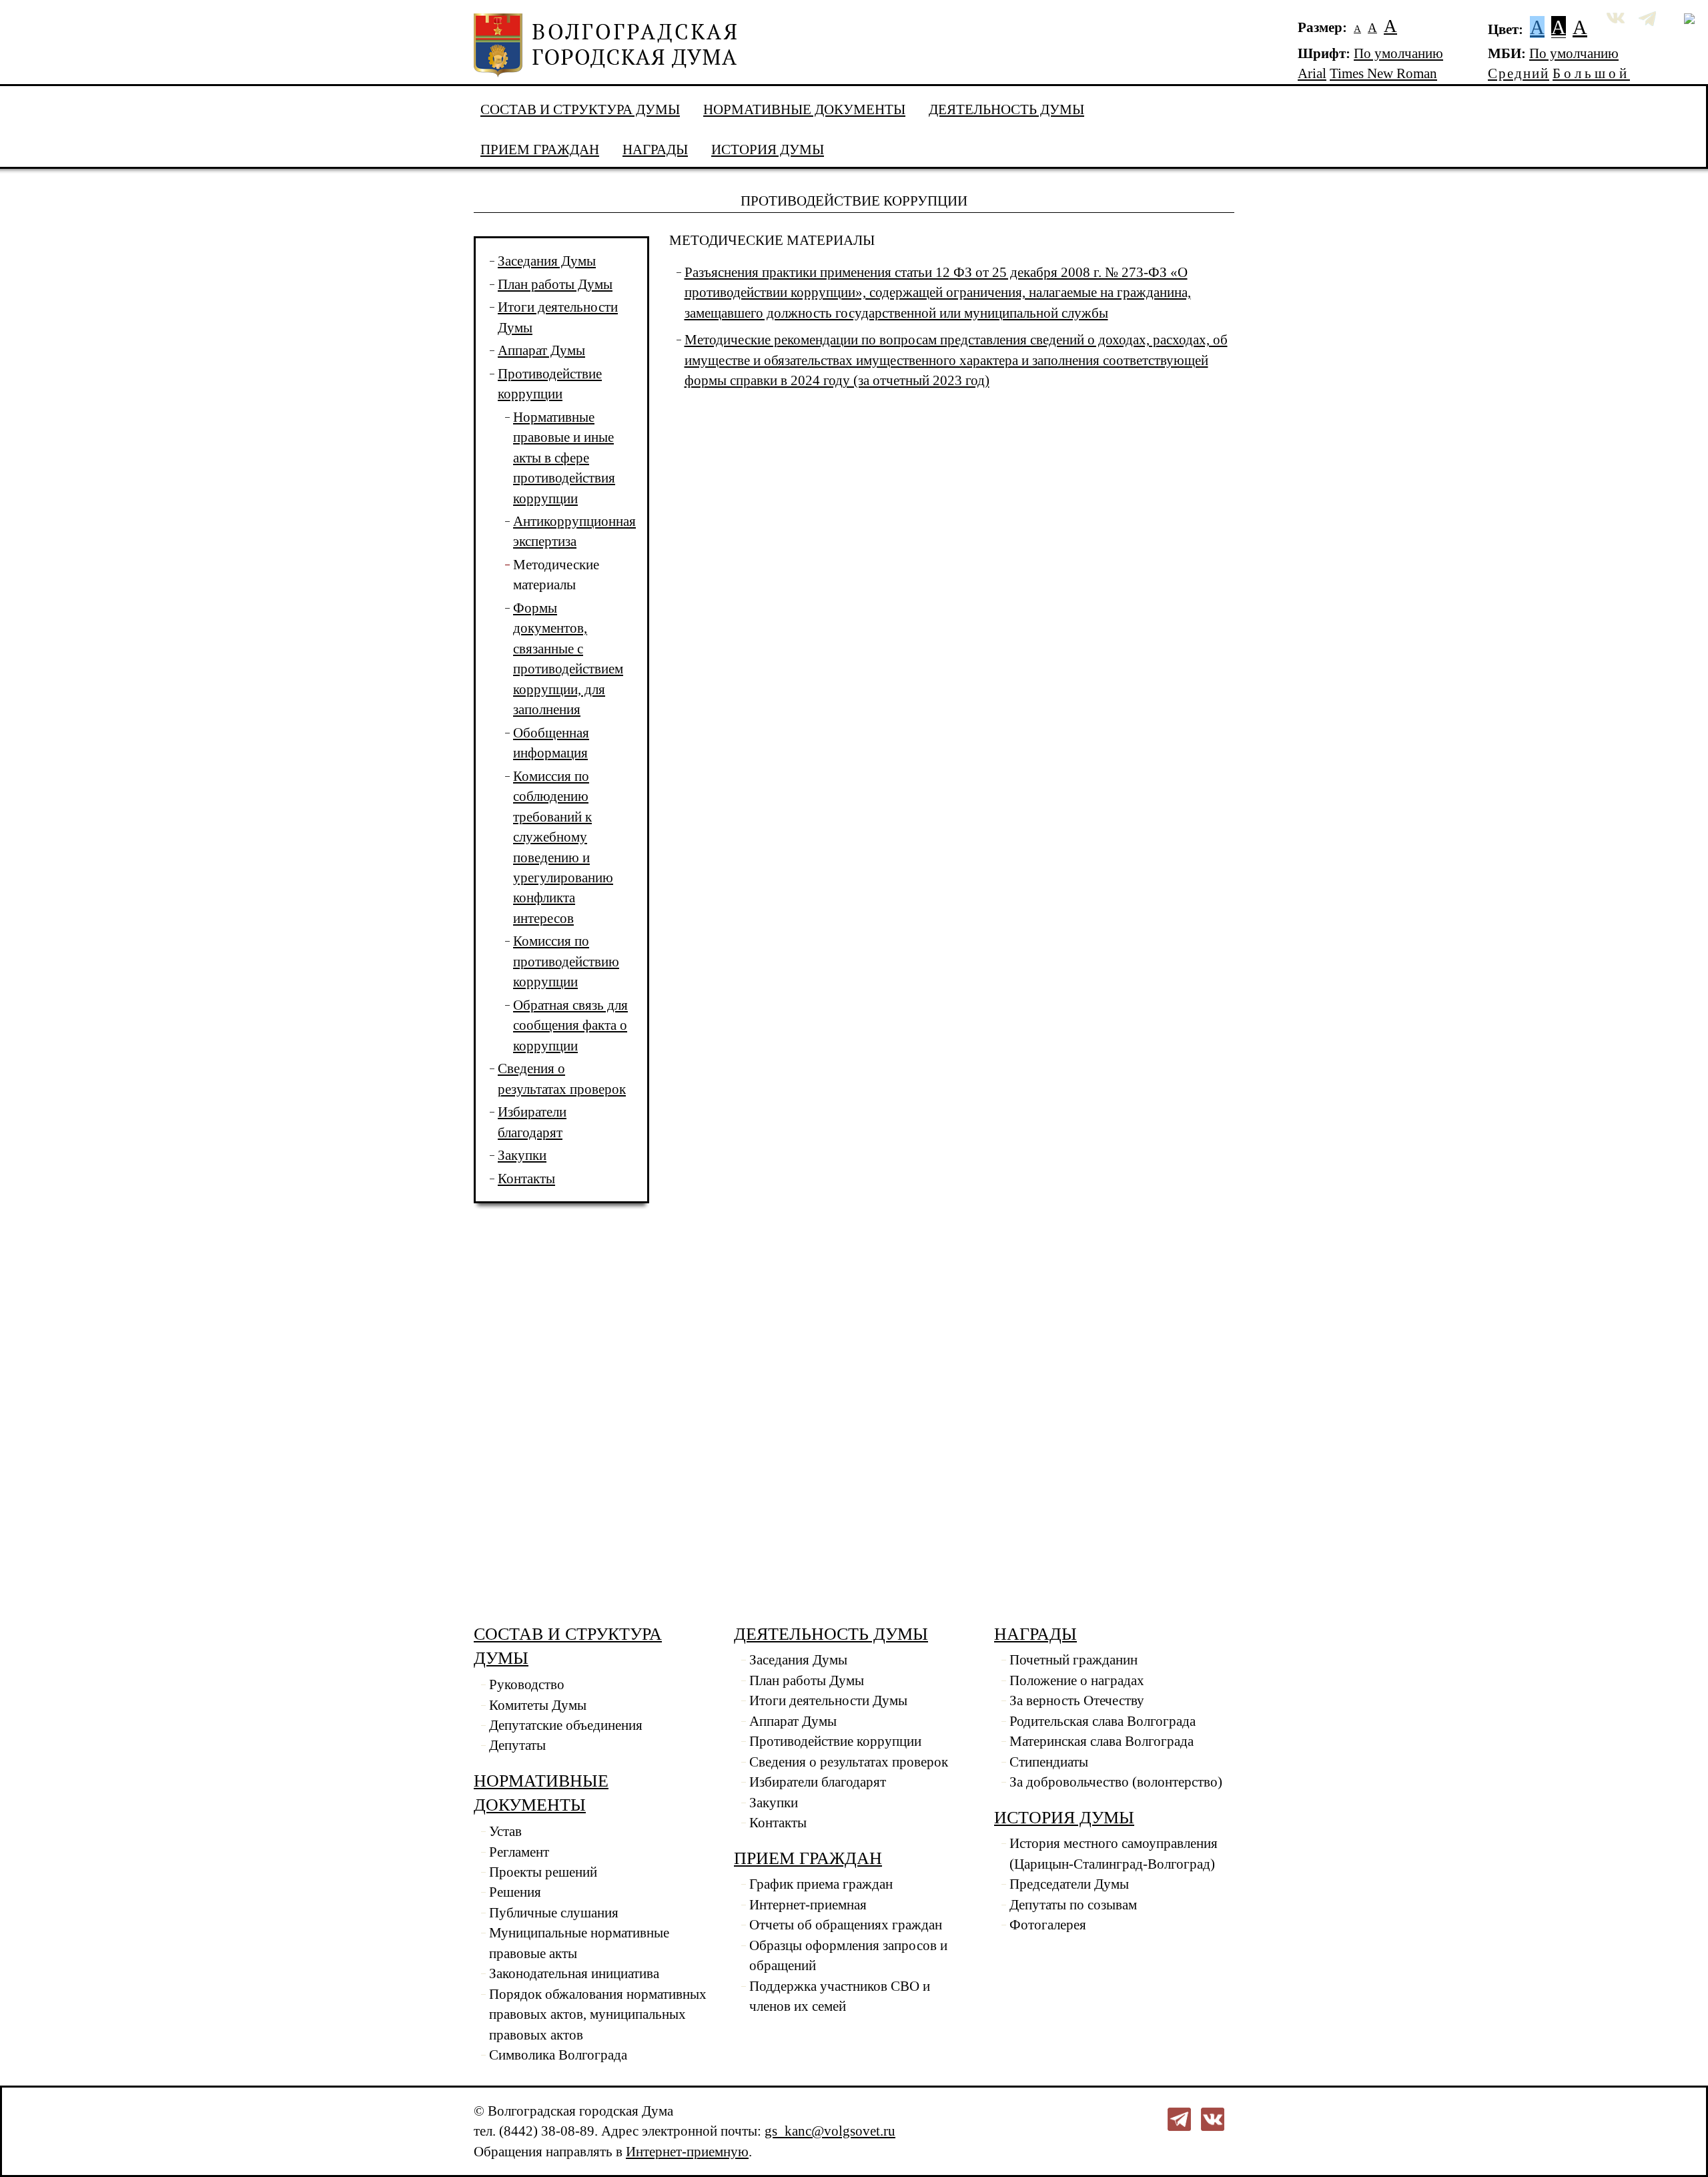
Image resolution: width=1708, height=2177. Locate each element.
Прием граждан (540, 149)
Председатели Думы (1069, 1884)
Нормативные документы (804, 109)
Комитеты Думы (538, 1705)
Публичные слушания (554, 1913)
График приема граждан (821, 1884)
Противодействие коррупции (835, 1741)
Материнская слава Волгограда (1102, 1741)
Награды (655, 149)
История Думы (768, 149)
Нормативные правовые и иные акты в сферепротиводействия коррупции (564, 458)
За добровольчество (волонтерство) (1116, 1782)
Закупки (522, 1155)
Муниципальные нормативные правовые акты (579, 1943)
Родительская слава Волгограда (1103, 1721)
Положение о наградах (1077, 1680)
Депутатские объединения (566, 1725)
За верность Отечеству (1077, 1700)
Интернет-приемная (808, 1905)
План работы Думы (555, 284)
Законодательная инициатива (574, 1973)
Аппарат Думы (541, 350)
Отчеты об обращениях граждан (846, 1925)
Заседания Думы (547, 261)
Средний (1519, 73)
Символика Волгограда (558, 2055)
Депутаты (517, 1745)
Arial (1312, 73)
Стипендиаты (1049, 1762)
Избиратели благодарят (818, 1782)
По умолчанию (1398, 53)
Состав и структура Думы (580, 109)
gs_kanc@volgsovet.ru (830, 2131)
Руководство (527, 1684)
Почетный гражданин (1074, 1660)
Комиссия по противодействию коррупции (566, 961)
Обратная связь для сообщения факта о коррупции (570, 1025)
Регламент (519, 1852)
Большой (1591, 73)
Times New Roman (1383, 73)
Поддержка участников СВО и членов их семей (840, 1996)
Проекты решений (543, 1872)
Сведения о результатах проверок (849, 1762)
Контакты (526, 1179)
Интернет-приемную (687, 2152)
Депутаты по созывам (1073, 1905)
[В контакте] (1213, 2118)
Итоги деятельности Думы (828, 1700)
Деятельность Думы (1006, 109)
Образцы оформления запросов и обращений (848, 1955)
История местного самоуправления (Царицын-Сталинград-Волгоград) (1114, 1853)
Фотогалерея (1048, 1925)
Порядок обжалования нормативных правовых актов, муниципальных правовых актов (598, 2014)
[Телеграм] (1179, 2118)
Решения (515, 1892)
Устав (505, 1831)
